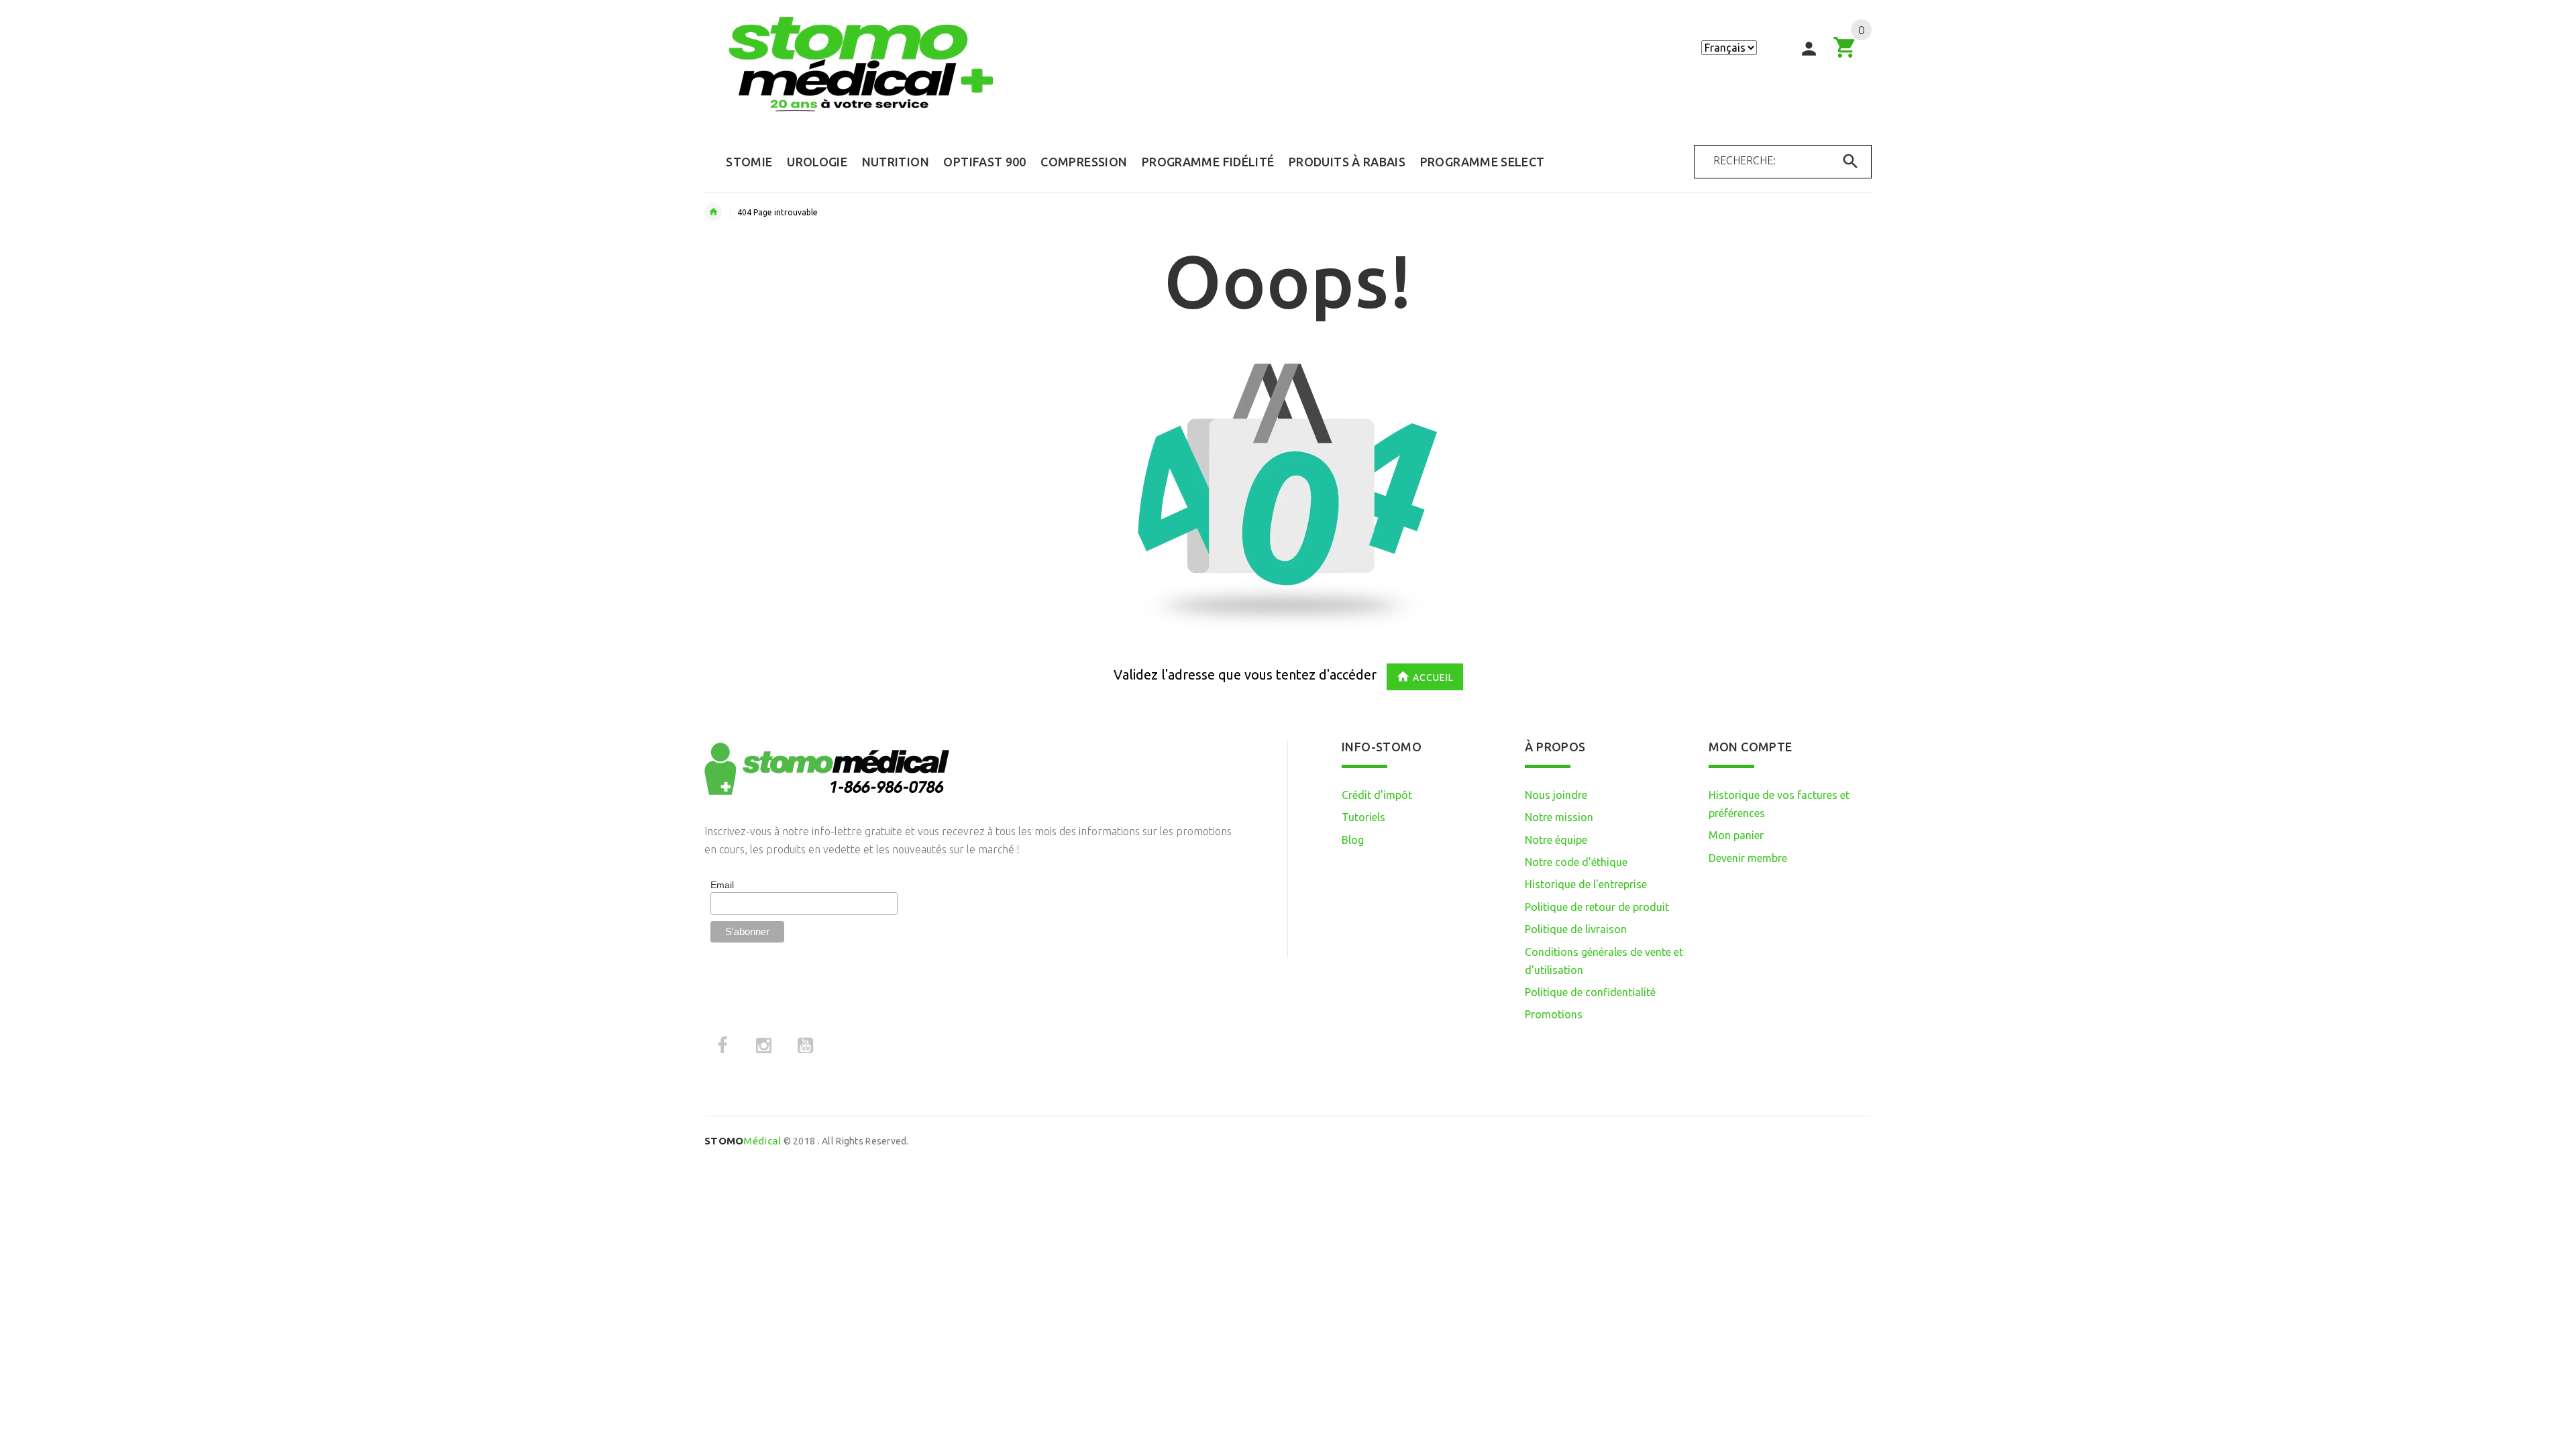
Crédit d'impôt (1377, 795)
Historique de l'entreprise (1586, 884)
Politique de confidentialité (1590, 992)
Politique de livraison (1576, 929)
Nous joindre (1556, 795)
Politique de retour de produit (1597, 907)
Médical (743, 1141)
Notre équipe (1556, 840)
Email (722, 885)
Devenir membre (1748, 858)
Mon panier (1736, 835)
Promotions (1554, 1014)
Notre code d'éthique (1576, 862)
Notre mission (1559, 817)
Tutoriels (1363, 817)
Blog (1353, 840)
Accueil (1433, 678)
